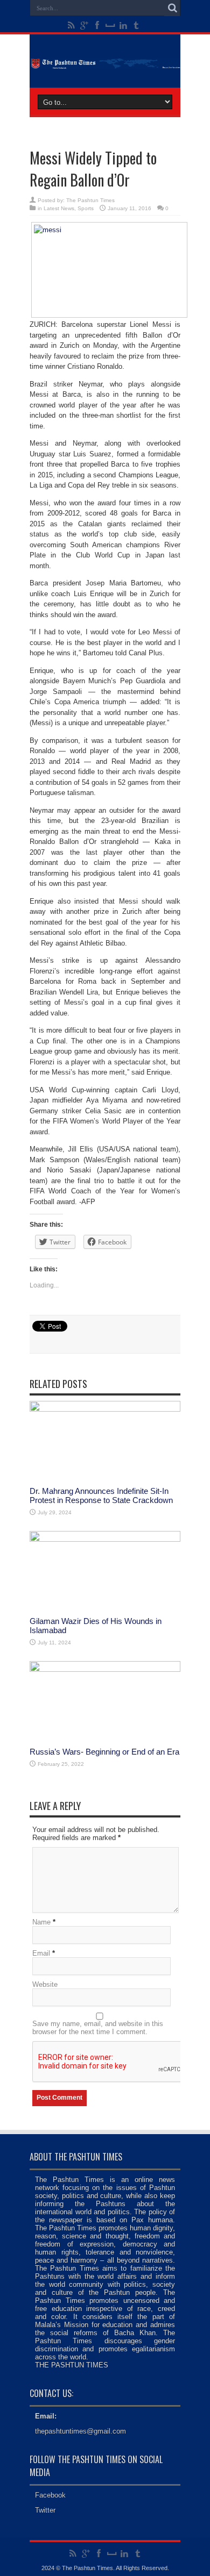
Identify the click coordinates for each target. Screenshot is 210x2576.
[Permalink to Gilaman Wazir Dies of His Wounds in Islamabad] (105, 1539)
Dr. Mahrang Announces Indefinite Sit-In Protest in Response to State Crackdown (101, 1495)
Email (41, 1953)
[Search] (172, 8)
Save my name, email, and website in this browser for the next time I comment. (98, 2028)
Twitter (45, 2510)
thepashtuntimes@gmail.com (80, 2431)
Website (45, 1984)
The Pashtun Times (90, 200)
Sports (86, 208)
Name (41, 1922)
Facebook (50, 2495)
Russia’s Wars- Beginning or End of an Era (104, 1752)
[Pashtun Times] (105, 61)
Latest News (59, 208)
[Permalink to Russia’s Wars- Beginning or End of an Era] (105, 1669)
